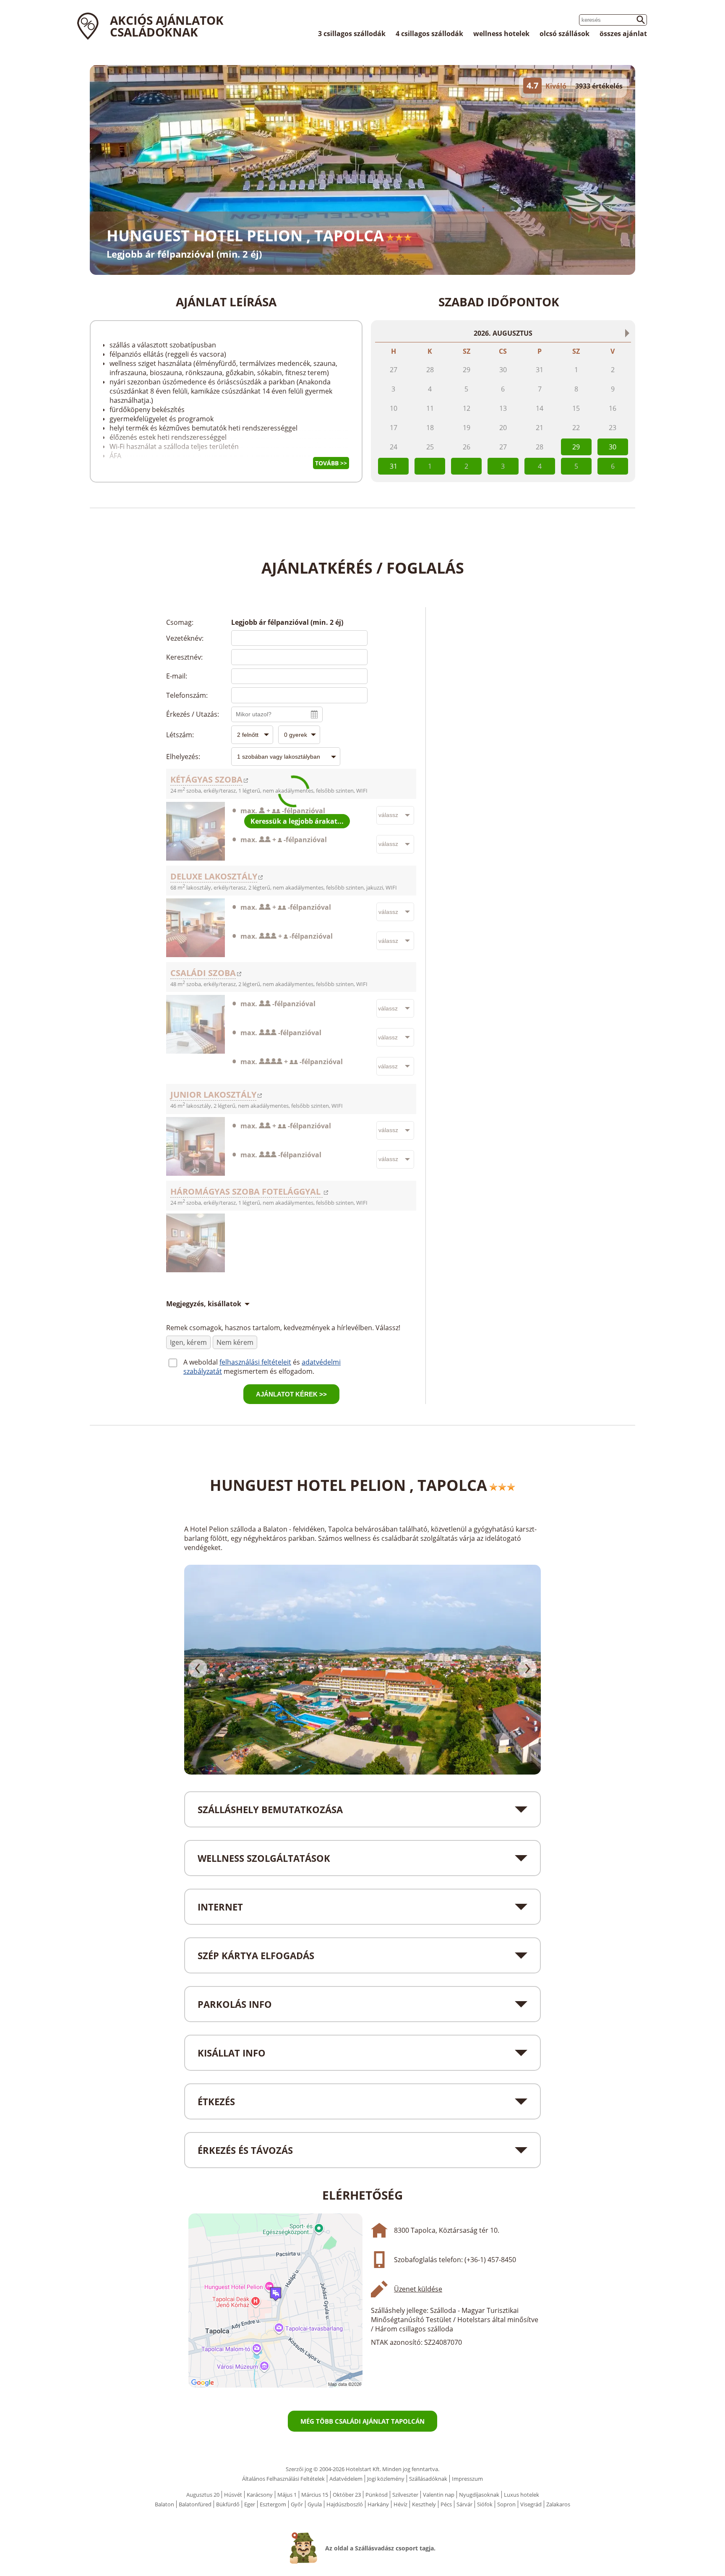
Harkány (378, 2504)
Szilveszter (405, 2495)
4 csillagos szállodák (429, 34)
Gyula (315, 2504)
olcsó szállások (565, 34)
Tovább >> (331, 463)
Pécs (446, 2504)
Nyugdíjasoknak (479, 2495)
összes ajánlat (623, 34)
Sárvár (464, 2504)
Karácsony (260, 2495)
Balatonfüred (195, 2504)
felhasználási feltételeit (255, 1362)
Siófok (485, 2504)
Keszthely (424, 2504)
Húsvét (233, 2495)
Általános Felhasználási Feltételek (283, 2479)
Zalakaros (558, 2504)
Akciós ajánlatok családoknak (167, 26)
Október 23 (347, 2495)
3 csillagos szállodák (352, 34)
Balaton (164, 2504)
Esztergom (273, 2504)
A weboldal (201, 1362)
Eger (250, 2504)
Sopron (506, 2504)
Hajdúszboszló (345, 2504)
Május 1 (287, 2495)
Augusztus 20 (203, 2495)
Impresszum (467, 2479)
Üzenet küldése (418, 2289)
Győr (297, 2504)
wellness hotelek (501, 34)
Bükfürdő (228, 2504)
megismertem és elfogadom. (269, 1371)
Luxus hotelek (522, 2495)
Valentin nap (439, 2495)
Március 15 (315, 2495)
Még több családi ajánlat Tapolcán (362, 2421)
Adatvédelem (346, 2479)
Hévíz (400, 2504)
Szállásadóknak (428, 2479)
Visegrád (531, 2504)
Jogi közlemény (386, 2479)
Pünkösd (377, 2495)
